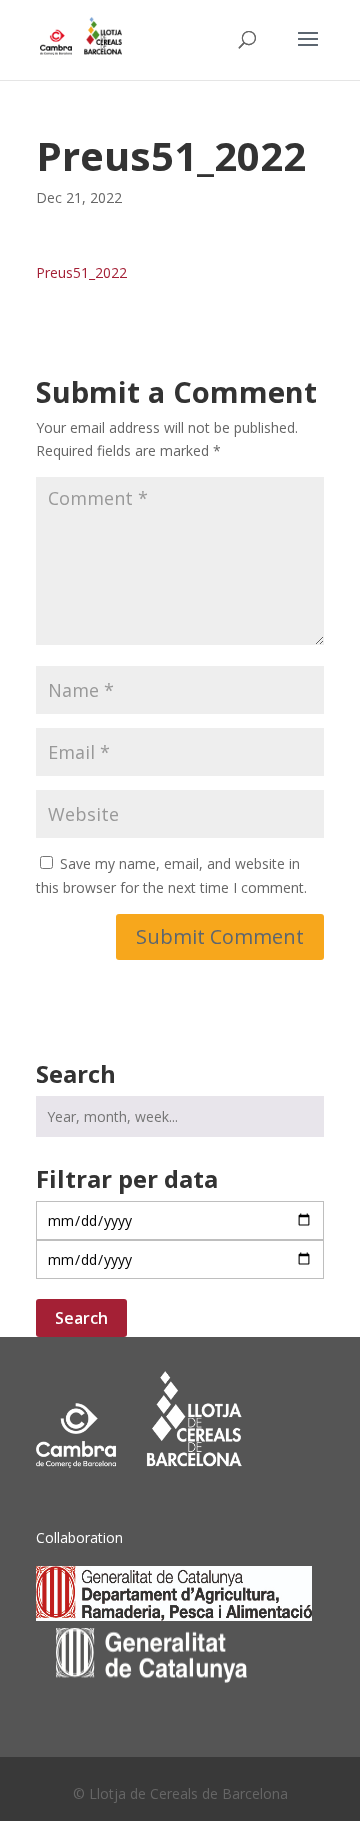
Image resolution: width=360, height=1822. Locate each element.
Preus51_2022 (81, 272)
